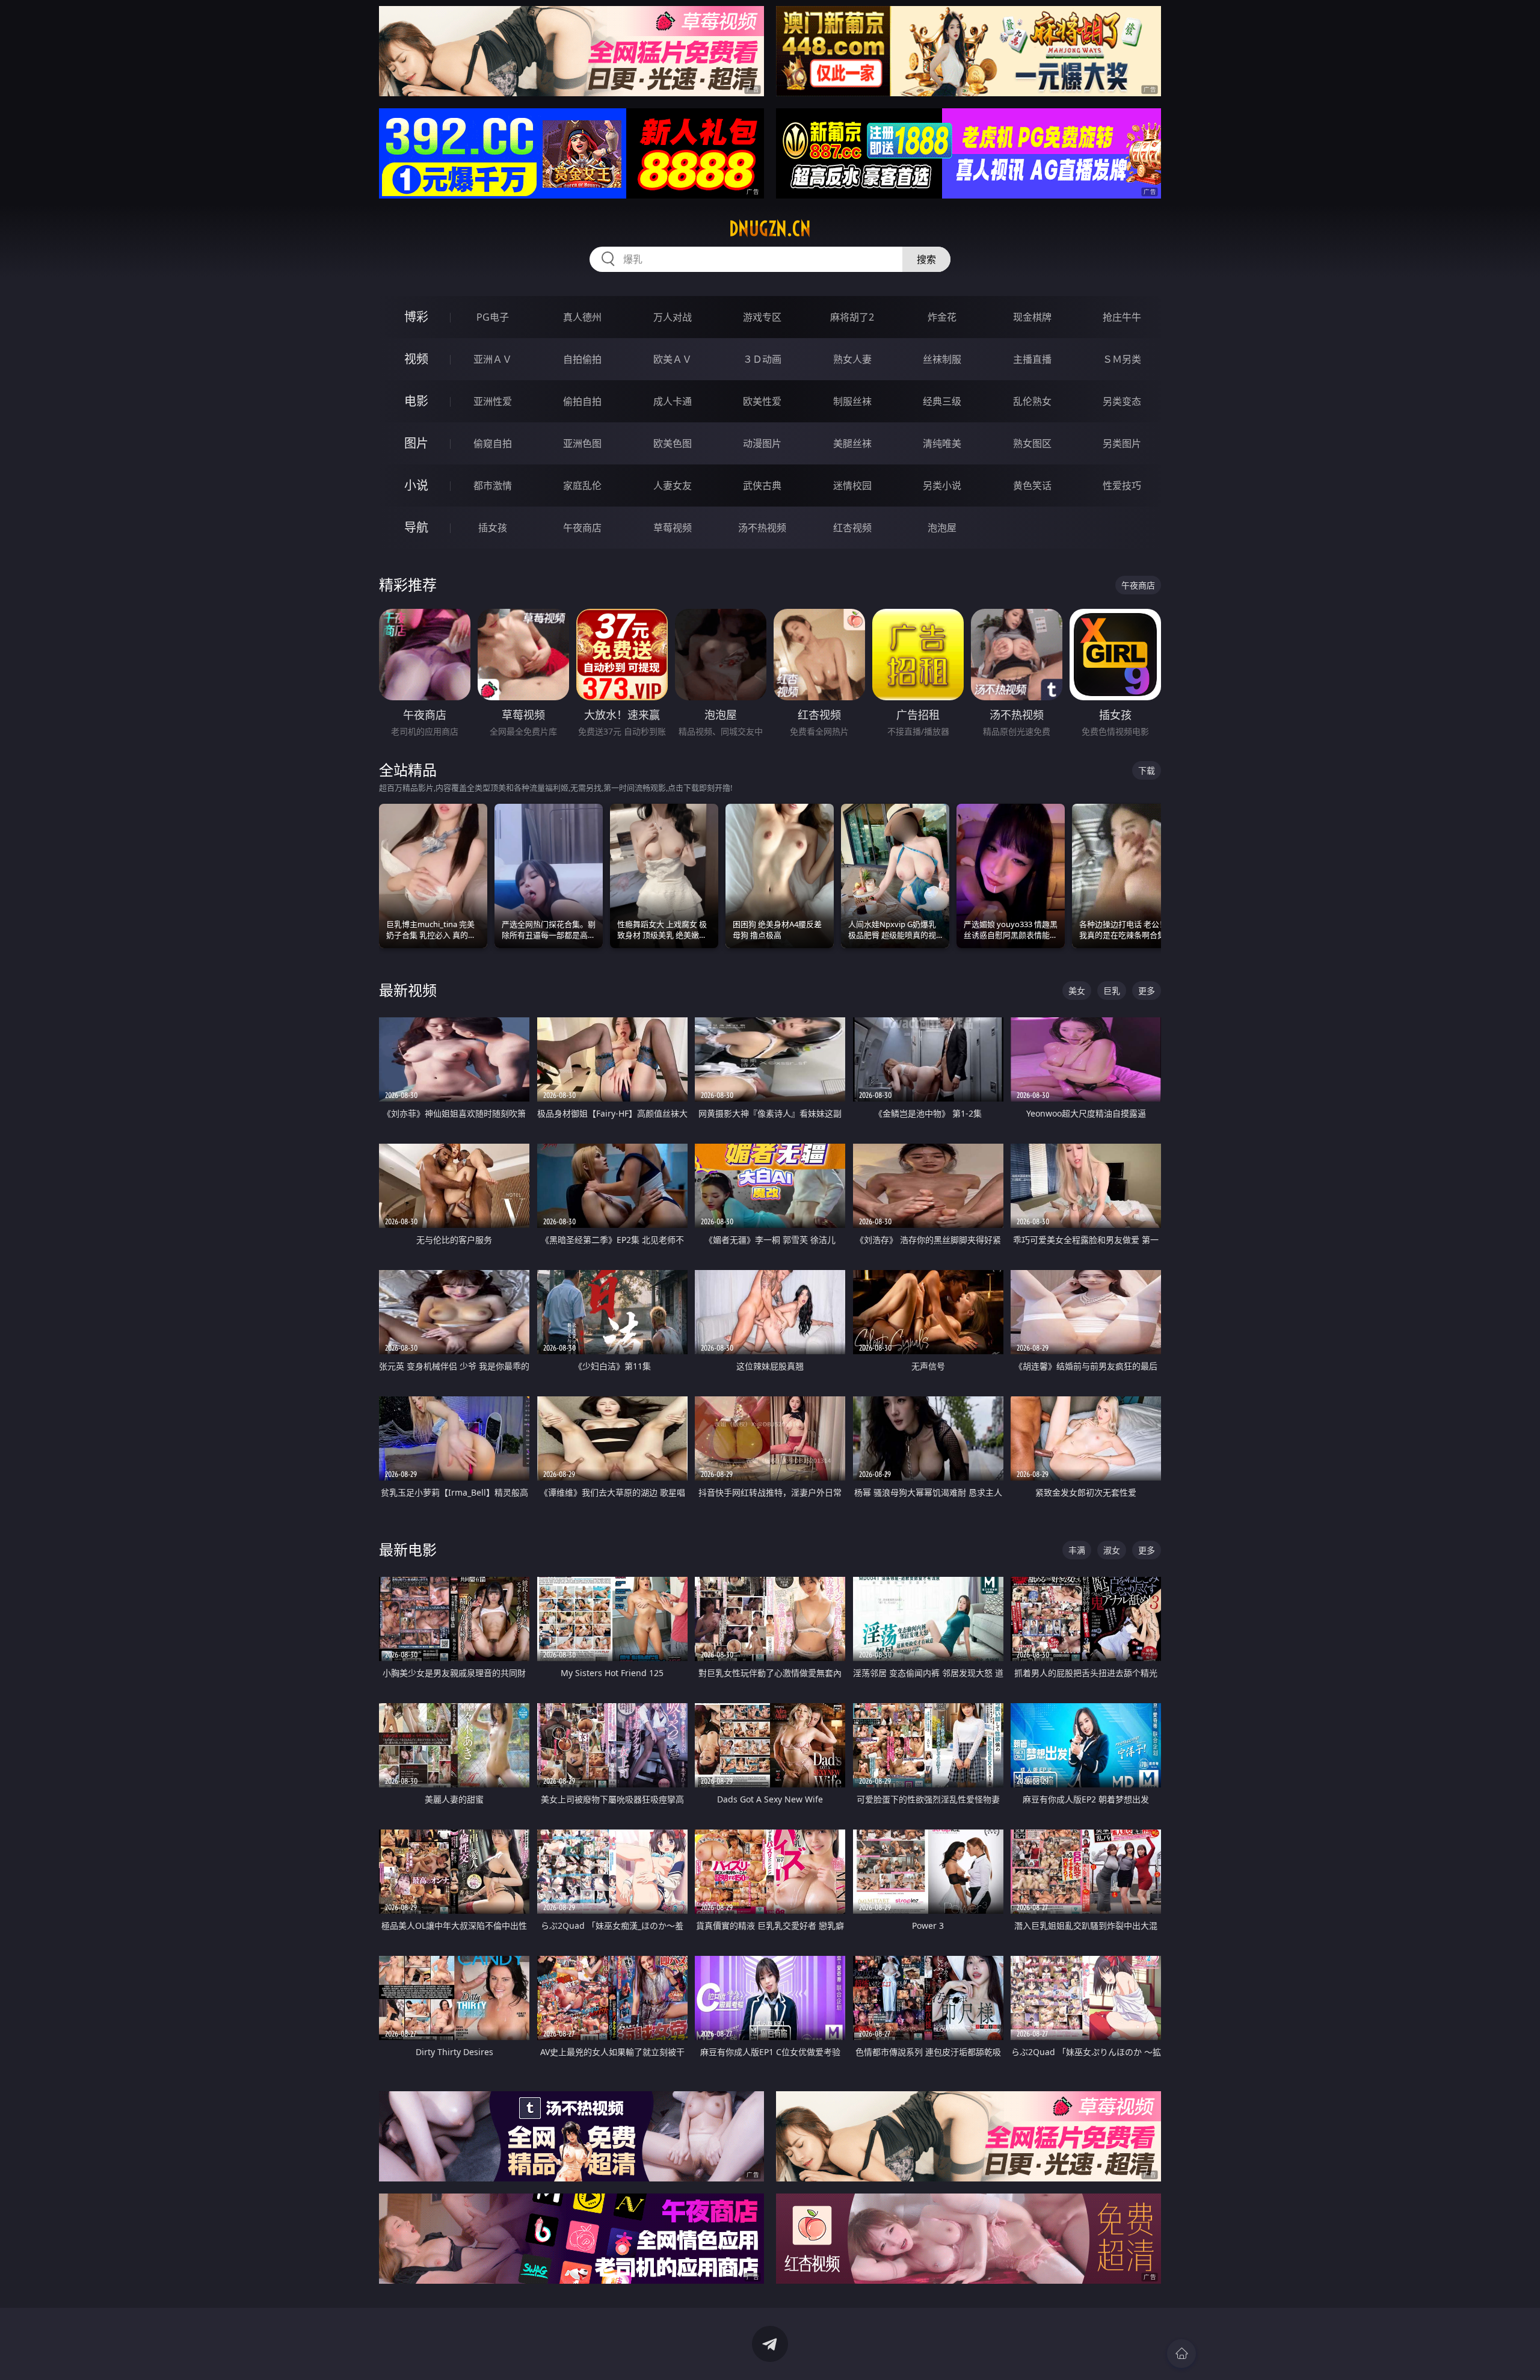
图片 (416, 443)
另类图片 (1122, 443)
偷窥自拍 (493, 443)
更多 (1147, 991)
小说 (416, 485)
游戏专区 (762, 317)
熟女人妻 (852, 359)
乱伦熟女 (1032, 401)
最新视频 (408, 990)
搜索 (926, 259)
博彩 (416, 317)
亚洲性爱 (493, 401)
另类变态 (1122, 401)
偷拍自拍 (582, 401)
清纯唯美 (942, 443)
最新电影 (408, 1549)
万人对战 (673, 317)
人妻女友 (673, 486)
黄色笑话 (1032, 486)
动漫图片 (762, 443)
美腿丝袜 (852, 443)
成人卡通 (673, 401)
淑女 (1112, 1550)
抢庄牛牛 (1122, 317)
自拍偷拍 (582, 359)
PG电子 (493, 317)
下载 (1147, 770)
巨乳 (1112, 991)
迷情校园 (852, 486)
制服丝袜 (852, 401)
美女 (1077, 991)
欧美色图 (673, 443)
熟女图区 (1032, 443)
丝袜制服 (942, 359)
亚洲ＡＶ (493, 359)
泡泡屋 (942, 528)
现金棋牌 (1032, 317)
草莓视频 (673, 528)
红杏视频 (852, 528)
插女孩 (493, 528)
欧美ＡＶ (673, 359)
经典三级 (942, 401)
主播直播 (1032, 359)
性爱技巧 (1122, 486)
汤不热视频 (762, 528)
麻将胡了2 (852, 317)
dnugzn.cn (770, 229)
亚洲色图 (582, 443)
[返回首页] (1181, 2354)
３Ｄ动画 (762, 359)
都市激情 (493, 486)
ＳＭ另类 (1122, 359)
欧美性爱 (762, 401)
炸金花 (942, 317)
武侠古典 (762, 486)
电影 (416, 401)
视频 (416, 359)
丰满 (1077, 1550)
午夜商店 (582, 528)
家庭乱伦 (582, 486)
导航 (416, 527)
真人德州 (582, 317)
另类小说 (942, 486)
